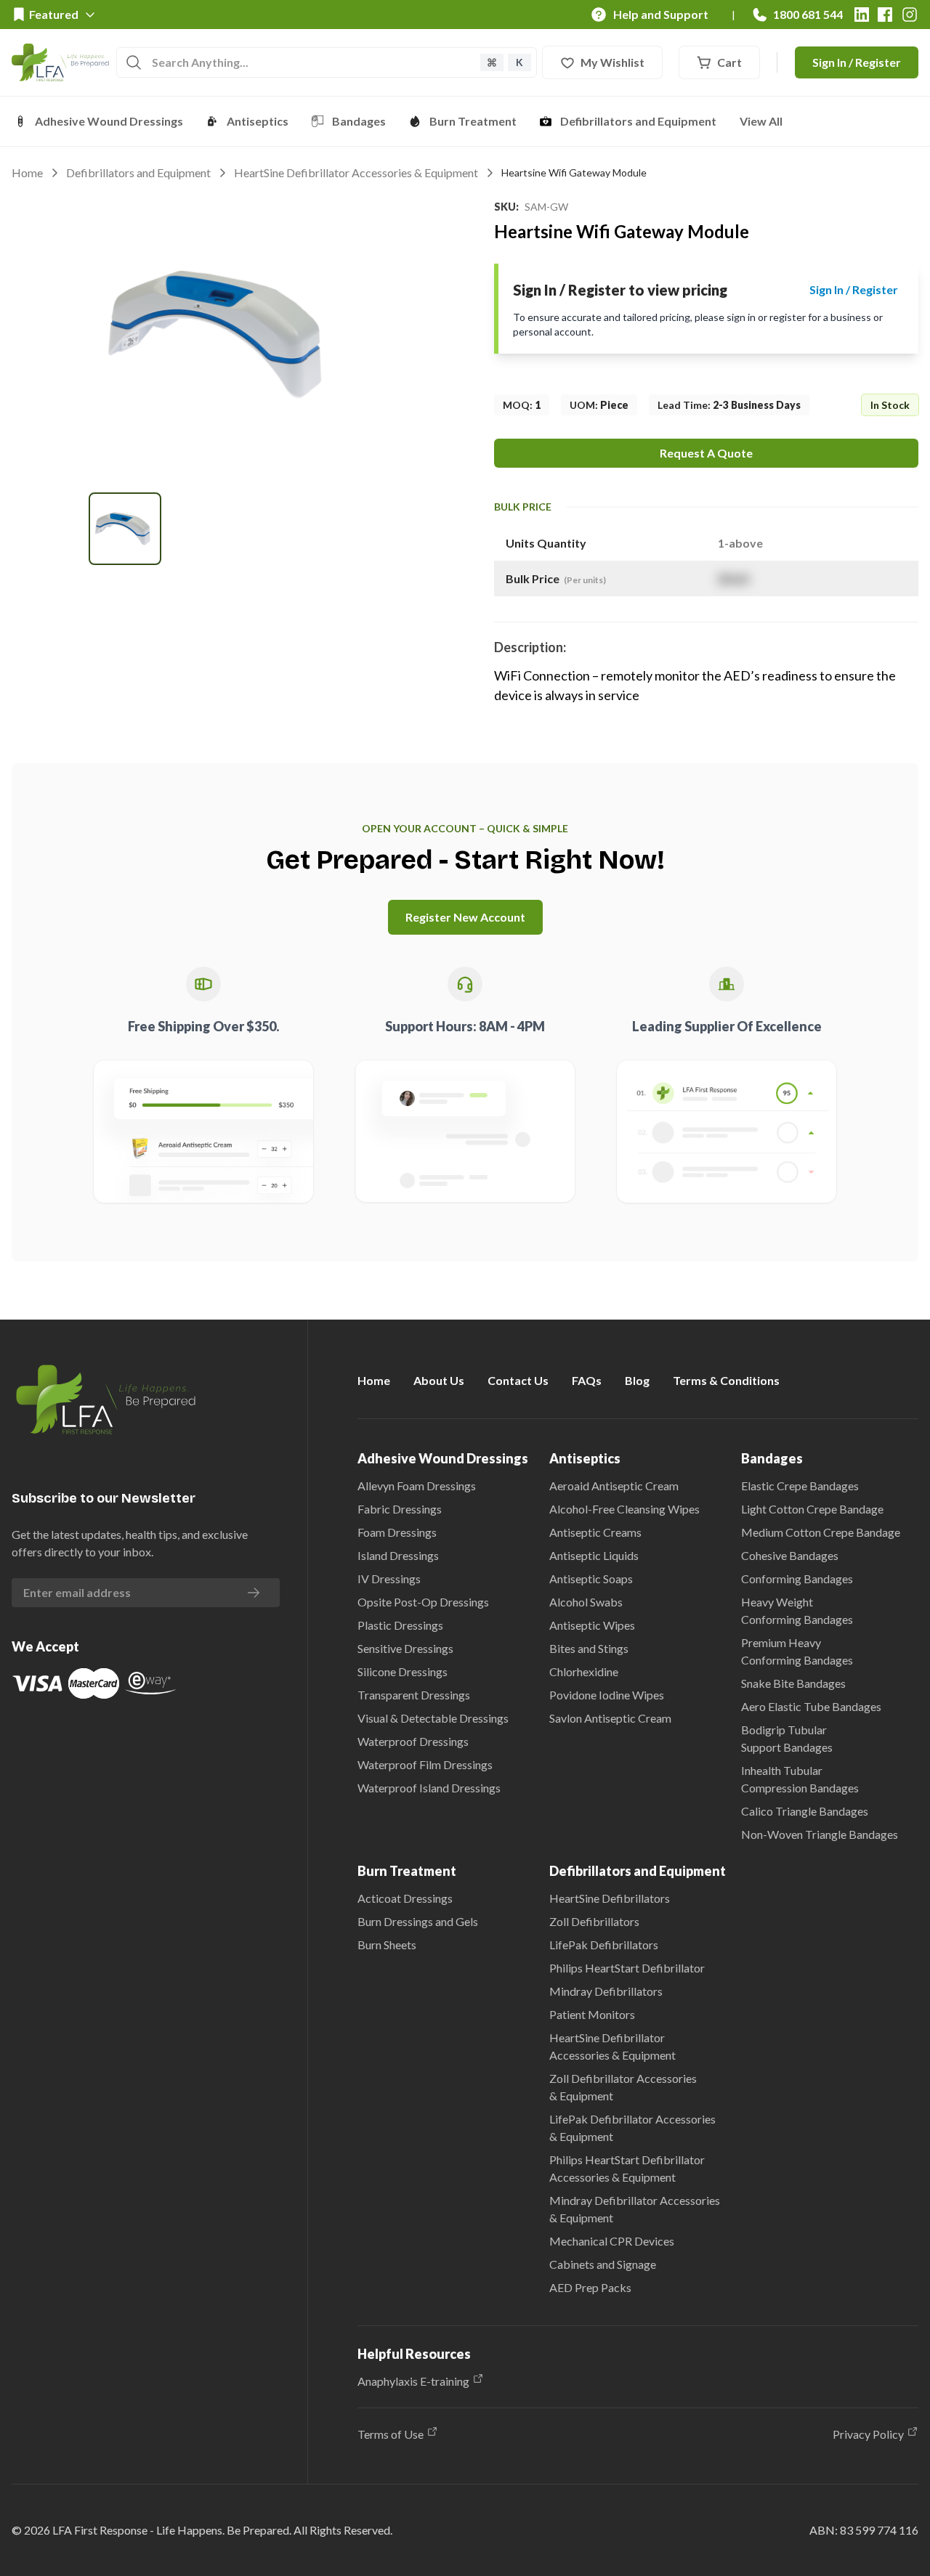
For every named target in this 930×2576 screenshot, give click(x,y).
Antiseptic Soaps (591, 1578)
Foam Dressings (397, 1532)
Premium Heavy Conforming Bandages (797, 1651)
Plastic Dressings (400, 1625)
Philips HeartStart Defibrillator (627, 1968)
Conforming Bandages (797, 1578)
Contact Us (518, 1380)
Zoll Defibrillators (594, 1921)
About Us (439, 1380)
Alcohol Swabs (586, 1602)
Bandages (359, 121)
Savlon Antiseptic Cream (610, 1718)
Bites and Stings (589, 1648)
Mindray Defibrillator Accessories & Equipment (635, 2209)
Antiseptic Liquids (594, 1555)
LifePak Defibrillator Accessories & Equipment (632, 2128)
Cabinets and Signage (603, 2264)
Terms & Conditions (726, 1380)
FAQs (587, 1380)
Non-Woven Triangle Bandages (820, 1834)
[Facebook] (885, 15)
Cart (729, 62)
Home (27, 172)
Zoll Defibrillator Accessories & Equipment (623, 2087)
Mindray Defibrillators (606, 1991)
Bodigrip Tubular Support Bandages (787, 1738)
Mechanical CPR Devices (612, 2241)
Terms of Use (391, 2434)
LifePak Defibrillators (604, 1945)
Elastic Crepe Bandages (800, 1486)
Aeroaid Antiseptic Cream (614, 1486)
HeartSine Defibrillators (610, 1898)
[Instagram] (910, 15)
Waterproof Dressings (413, 1741)
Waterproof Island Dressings (429, 1788)
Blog (637, 1380)
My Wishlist (612, 62)
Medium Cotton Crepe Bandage (821, 1532)
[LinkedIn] (862, 15)
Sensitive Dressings (405, 1648)
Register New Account (465, 917)
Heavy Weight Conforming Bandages (797, 1610)
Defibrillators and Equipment (638, 121)
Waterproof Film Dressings (425, 1764)
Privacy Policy (868, 2434)
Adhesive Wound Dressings (109, 121)
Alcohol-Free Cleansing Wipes (624, 1509)
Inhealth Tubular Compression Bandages (800, 1779)
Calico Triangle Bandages (805, 1811)
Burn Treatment (473, 121)
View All (761, 121)
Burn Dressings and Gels (418, 1921)
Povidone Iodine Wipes (607, 1695)
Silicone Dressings (403, 1671)
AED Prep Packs (590, 2287)
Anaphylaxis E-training (413, 2381)
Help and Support (661, 14)
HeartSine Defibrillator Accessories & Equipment (356, 172)
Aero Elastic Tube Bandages (811, 1706)
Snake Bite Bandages (793, 1683)
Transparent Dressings (414, 1695)
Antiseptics (258, 121)
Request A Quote (706, 453)
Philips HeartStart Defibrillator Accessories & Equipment (627, 2168)
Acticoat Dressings (405, 1898)
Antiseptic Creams (595, 1532)
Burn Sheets (387, 1945)
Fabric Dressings (400, 1509)
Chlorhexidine (584, 1671)
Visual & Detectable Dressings (433, 1718)
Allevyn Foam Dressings (417, 1486)
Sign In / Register (857, 62)
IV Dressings (389, 1578)
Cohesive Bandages (790, 1555)
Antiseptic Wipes (592, 1625)
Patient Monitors (592, 2014)
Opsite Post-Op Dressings (423, 1602)
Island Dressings (398, 1555)
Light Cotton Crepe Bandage (812, 1509)
